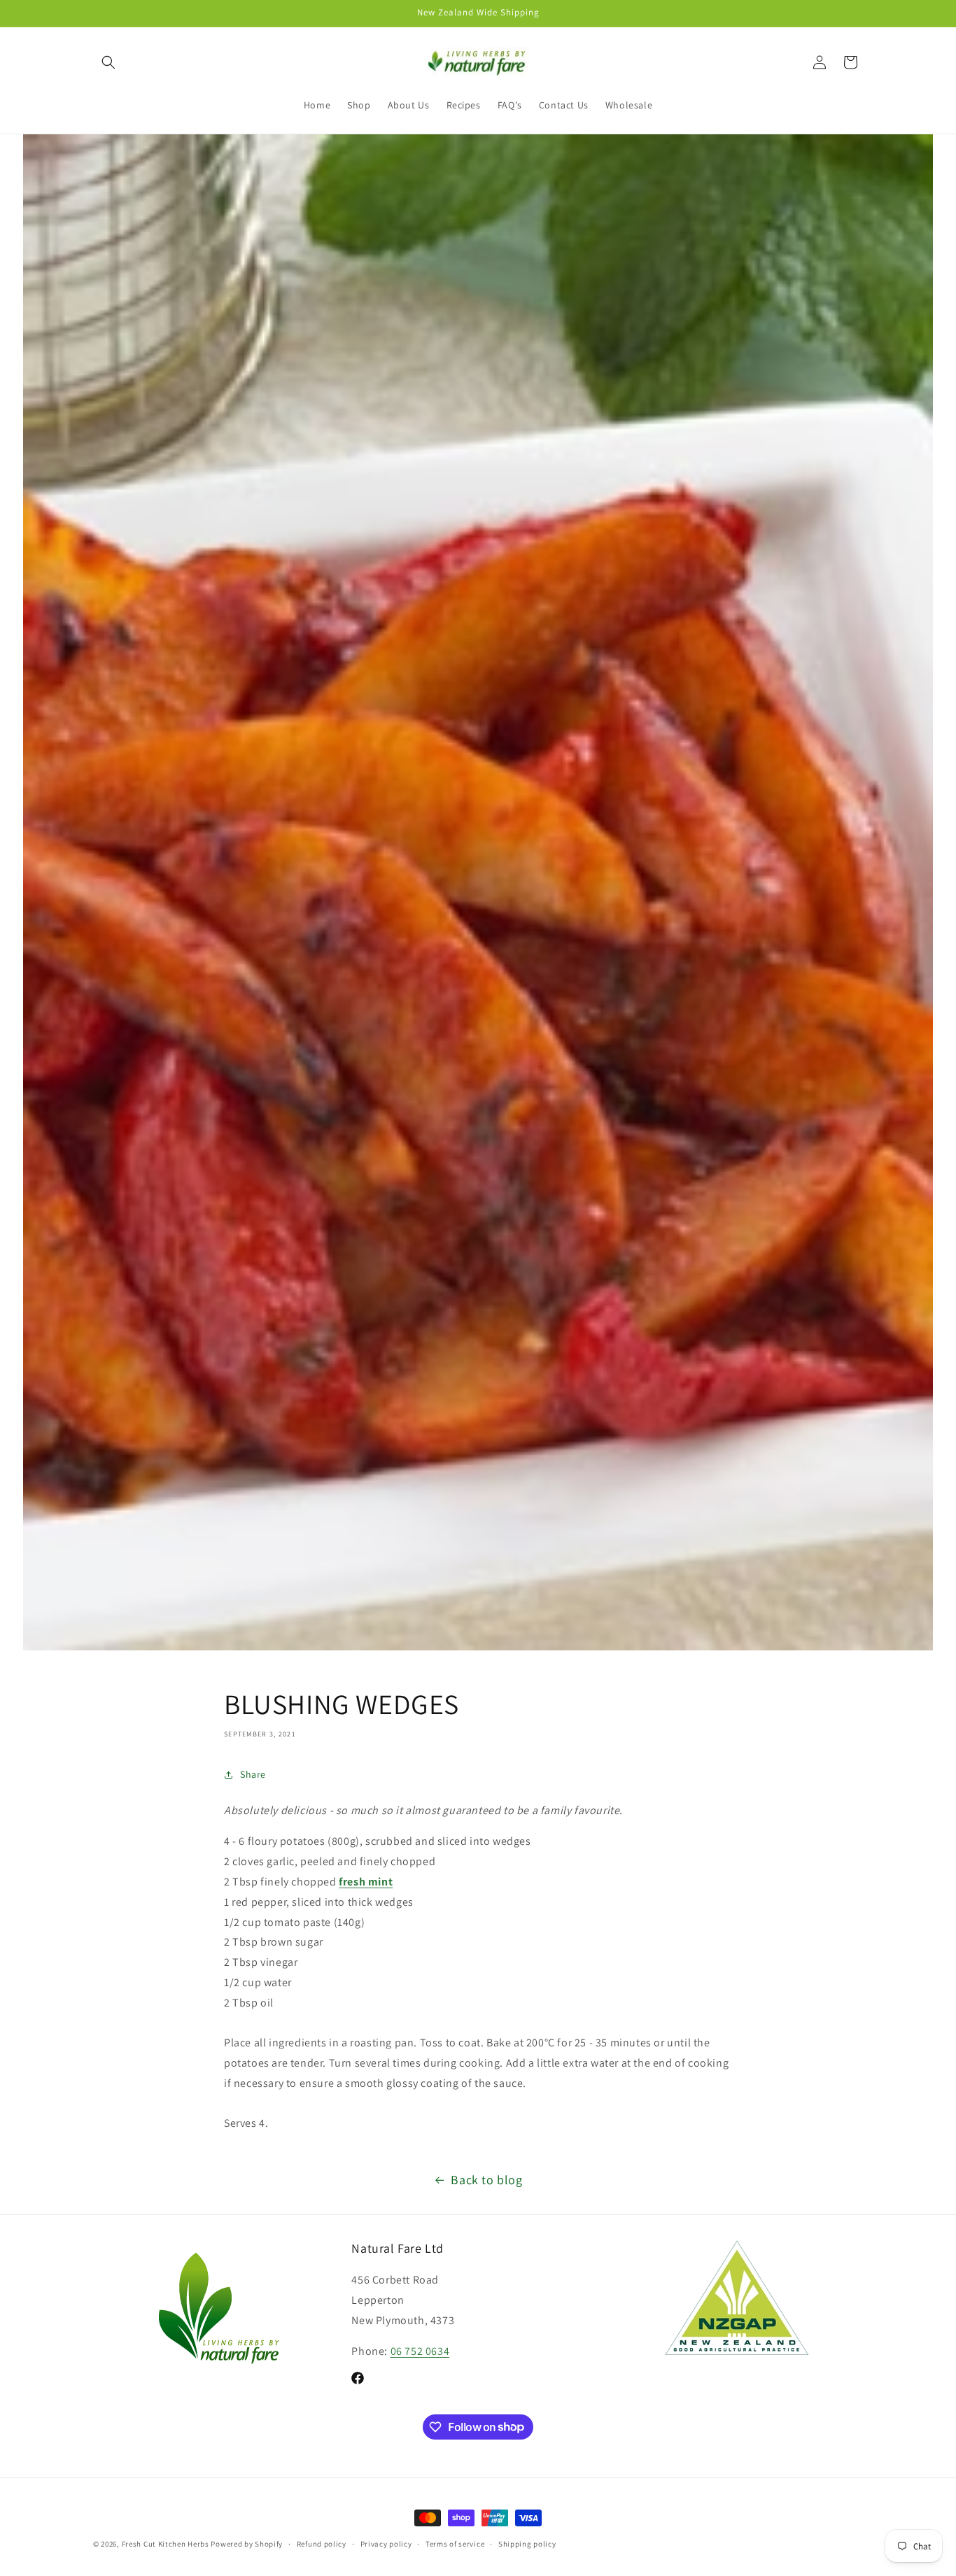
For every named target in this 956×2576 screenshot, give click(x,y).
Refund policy (322, 2543)
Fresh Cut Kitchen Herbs (166, 2544)
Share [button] (253, 1774)
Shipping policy (527, 2543)
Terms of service (455, 2543)
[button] (108, 62)
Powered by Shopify (247, 2544)
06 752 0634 (420, 2352)
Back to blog (486, 2180)
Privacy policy (386, 2543)
